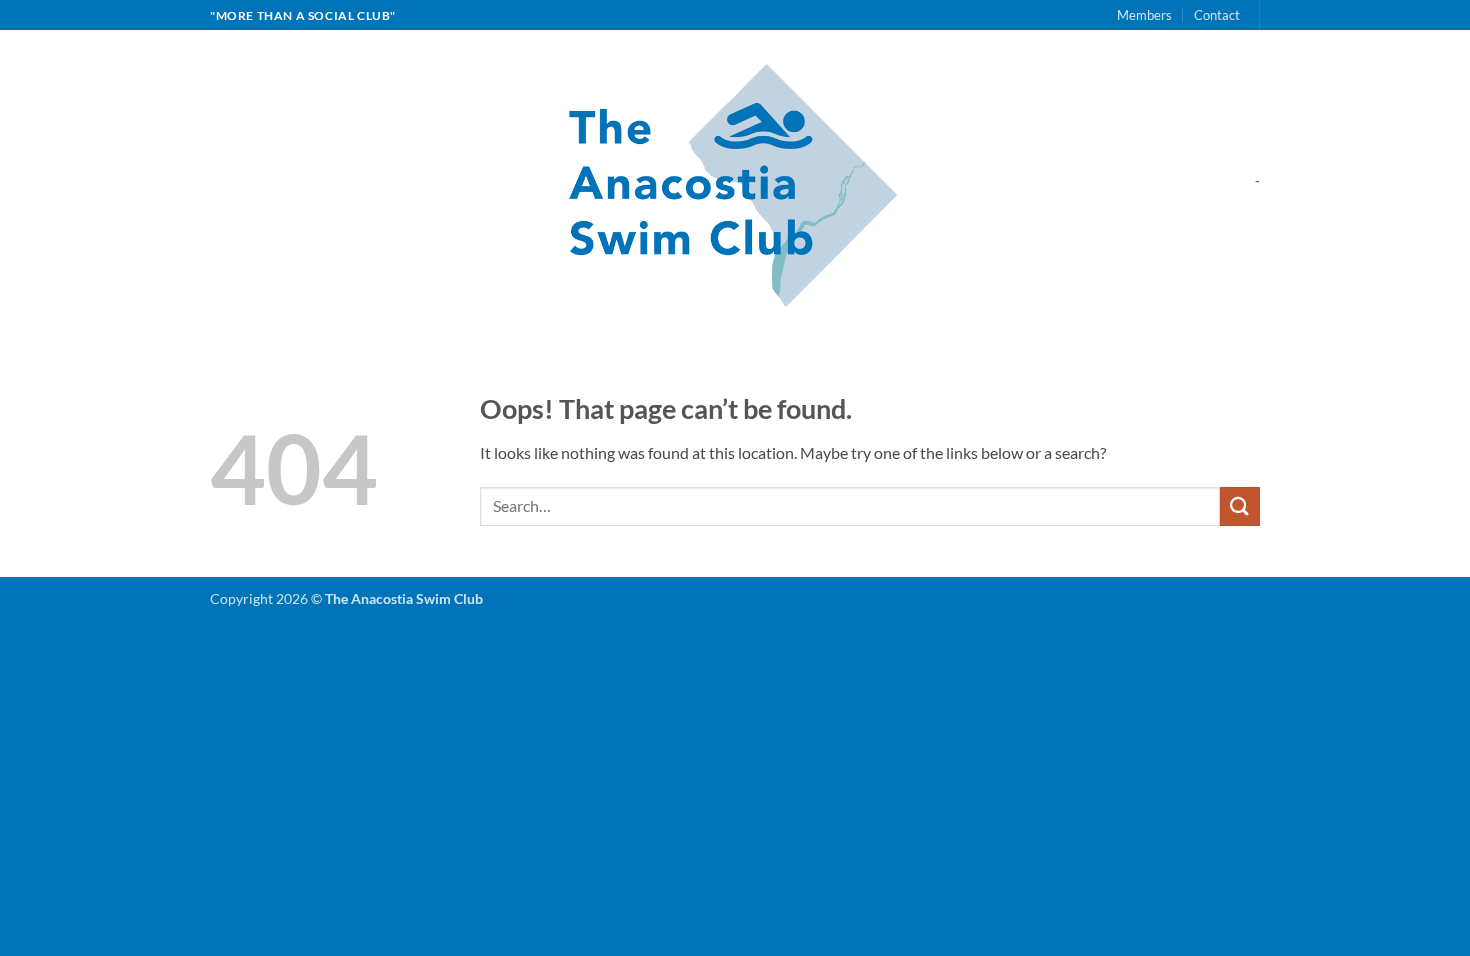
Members (1144, 15)
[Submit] (1240, 506)
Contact (1217, 15)
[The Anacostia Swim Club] (735, 180)
